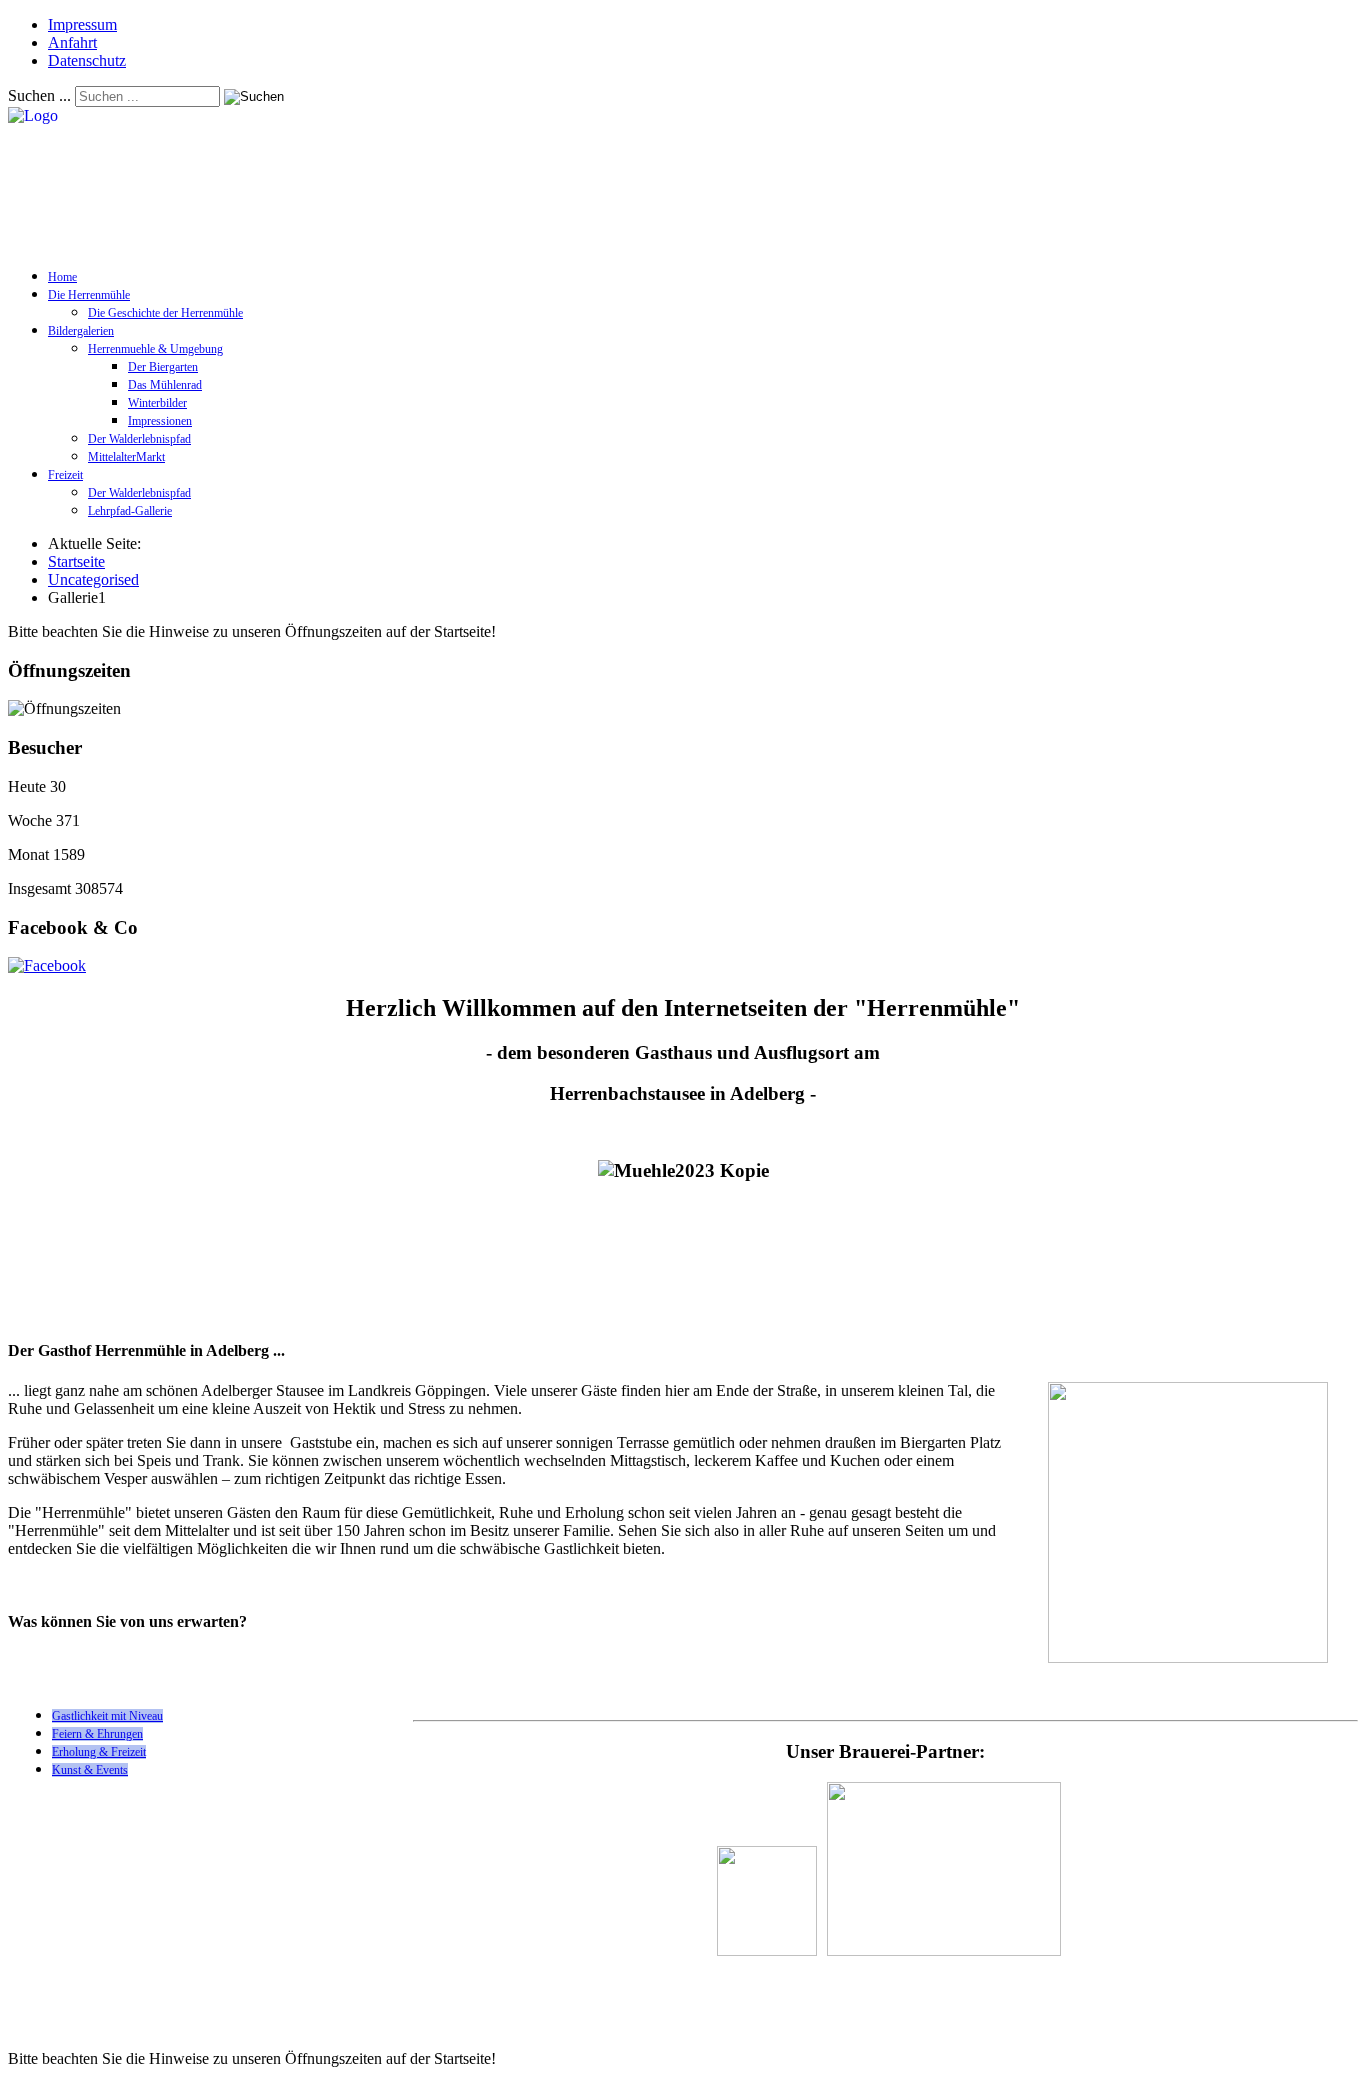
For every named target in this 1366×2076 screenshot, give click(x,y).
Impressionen (160, 421)
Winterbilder (157, 403)
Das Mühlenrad (165, 385)
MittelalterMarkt (126, 457)
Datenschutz (87, 60)
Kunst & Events (90, 1770)
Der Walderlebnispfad (139, 439)
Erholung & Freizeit (99, 1752)
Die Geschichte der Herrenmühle (165, 313)
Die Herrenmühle (89, 295)
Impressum (82, 24)
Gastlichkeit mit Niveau (107, 1716)
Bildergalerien (81, 331)
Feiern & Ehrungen (97, 1734)
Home (62, 277)
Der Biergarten (163, 367)
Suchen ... (39, 95)
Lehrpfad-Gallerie (130, 511)
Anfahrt (72, 42)
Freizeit (65, 475)
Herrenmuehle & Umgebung (155, 349)
